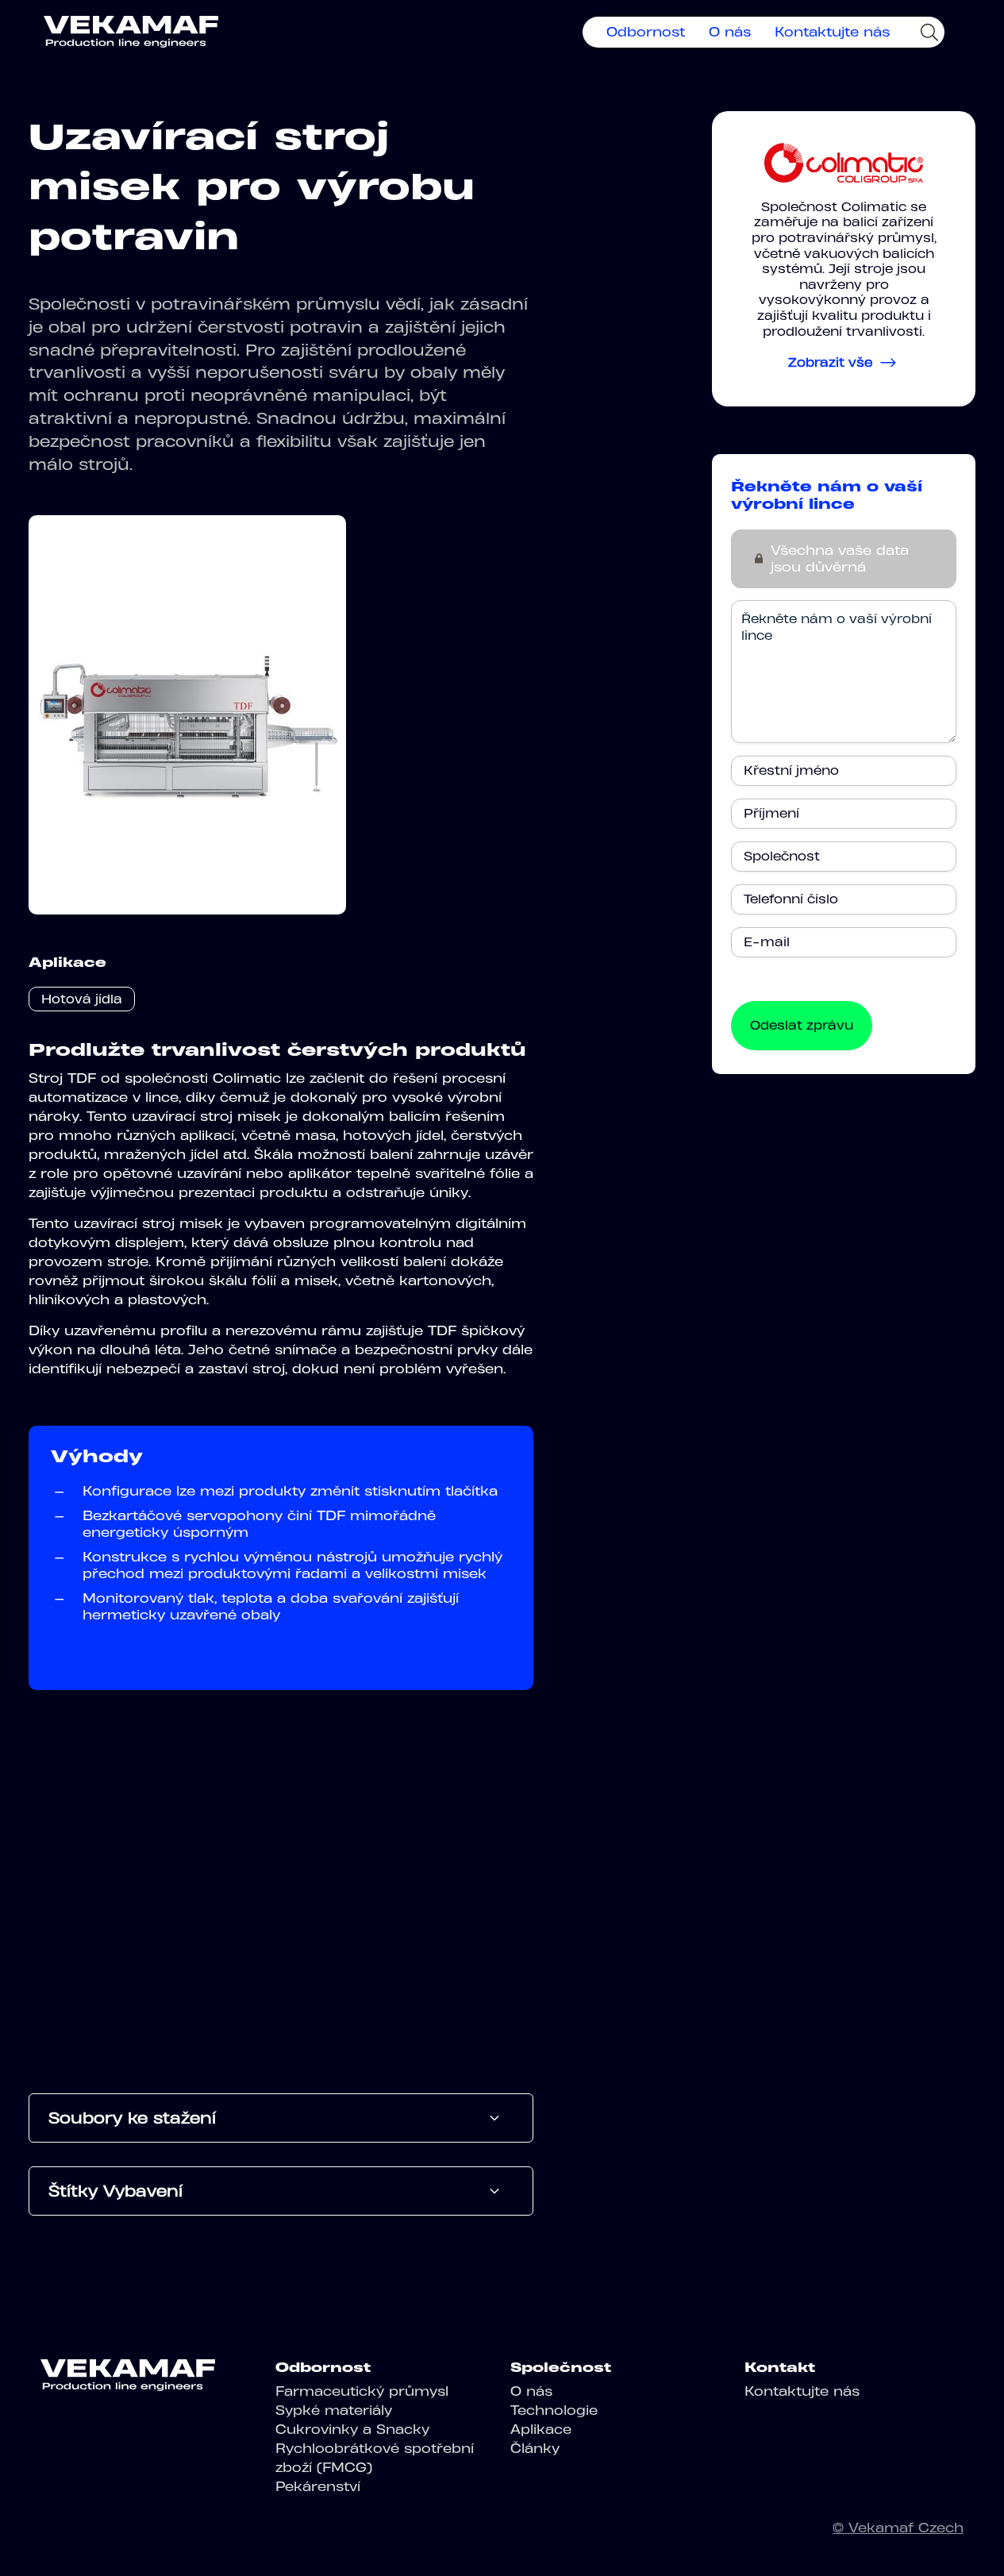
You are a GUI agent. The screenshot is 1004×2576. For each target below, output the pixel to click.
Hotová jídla (82, 999)
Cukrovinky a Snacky (352, 2429)
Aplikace (541, 2429)
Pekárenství (318, 2486)
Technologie (554, 2410)
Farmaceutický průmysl (362, 2391)
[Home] (131, 32)
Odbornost (646, 32)
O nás (730, 32)
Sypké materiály (334, 2410)
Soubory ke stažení (132, 2118)
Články (535, 2448)
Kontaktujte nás (832, 32)
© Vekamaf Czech (898, 2528)
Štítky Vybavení (115, 2191)
